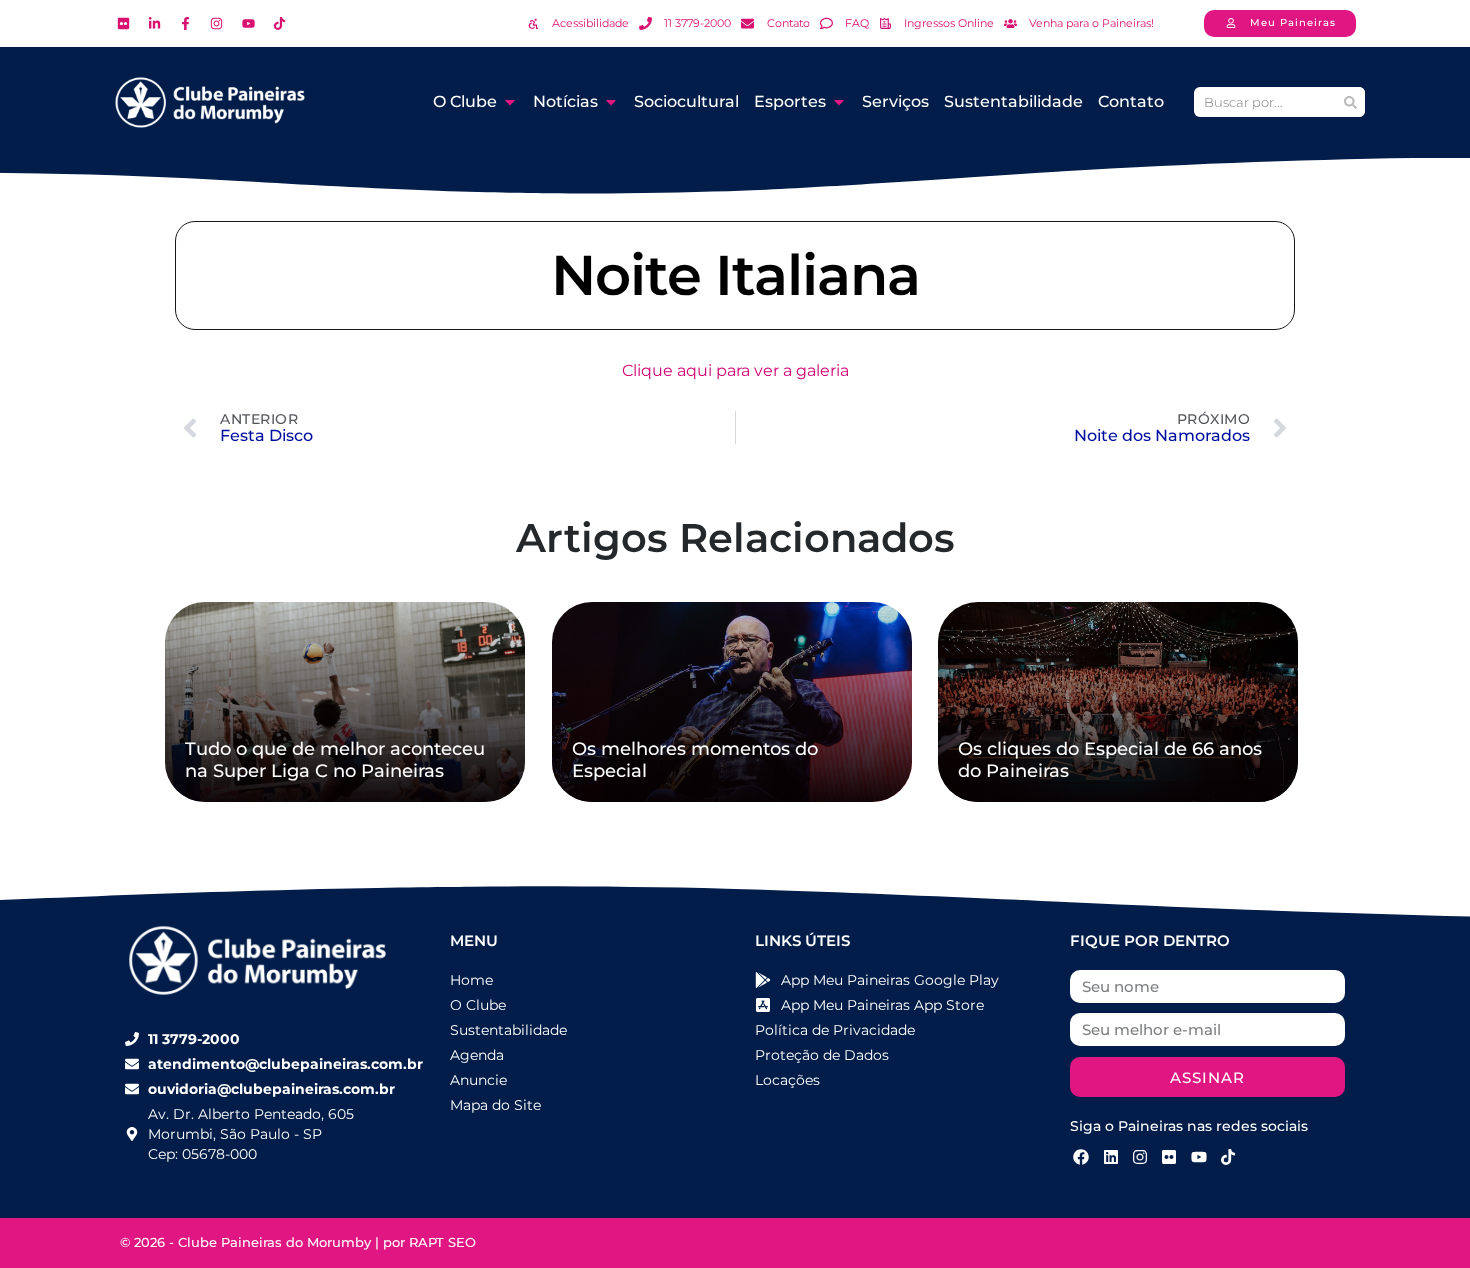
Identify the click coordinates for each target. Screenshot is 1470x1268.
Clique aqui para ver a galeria (735, 370)
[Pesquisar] (1350, 102)
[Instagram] (1140, 1156)
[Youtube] (1199, 1156)
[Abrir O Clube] (510, 102)
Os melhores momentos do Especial (695, 760)
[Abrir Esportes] (839, 102)
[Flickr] (1169, 1156)
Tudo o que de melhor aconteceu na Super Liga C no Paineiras (335, 760)
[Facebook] (1081, 1156)
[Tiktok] (1228, 1156)
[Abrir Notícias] (611, 102)
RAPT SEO (442, 1242)
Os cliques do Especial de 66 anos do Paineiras (1110, 760)
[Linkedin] (1110, 1156)
